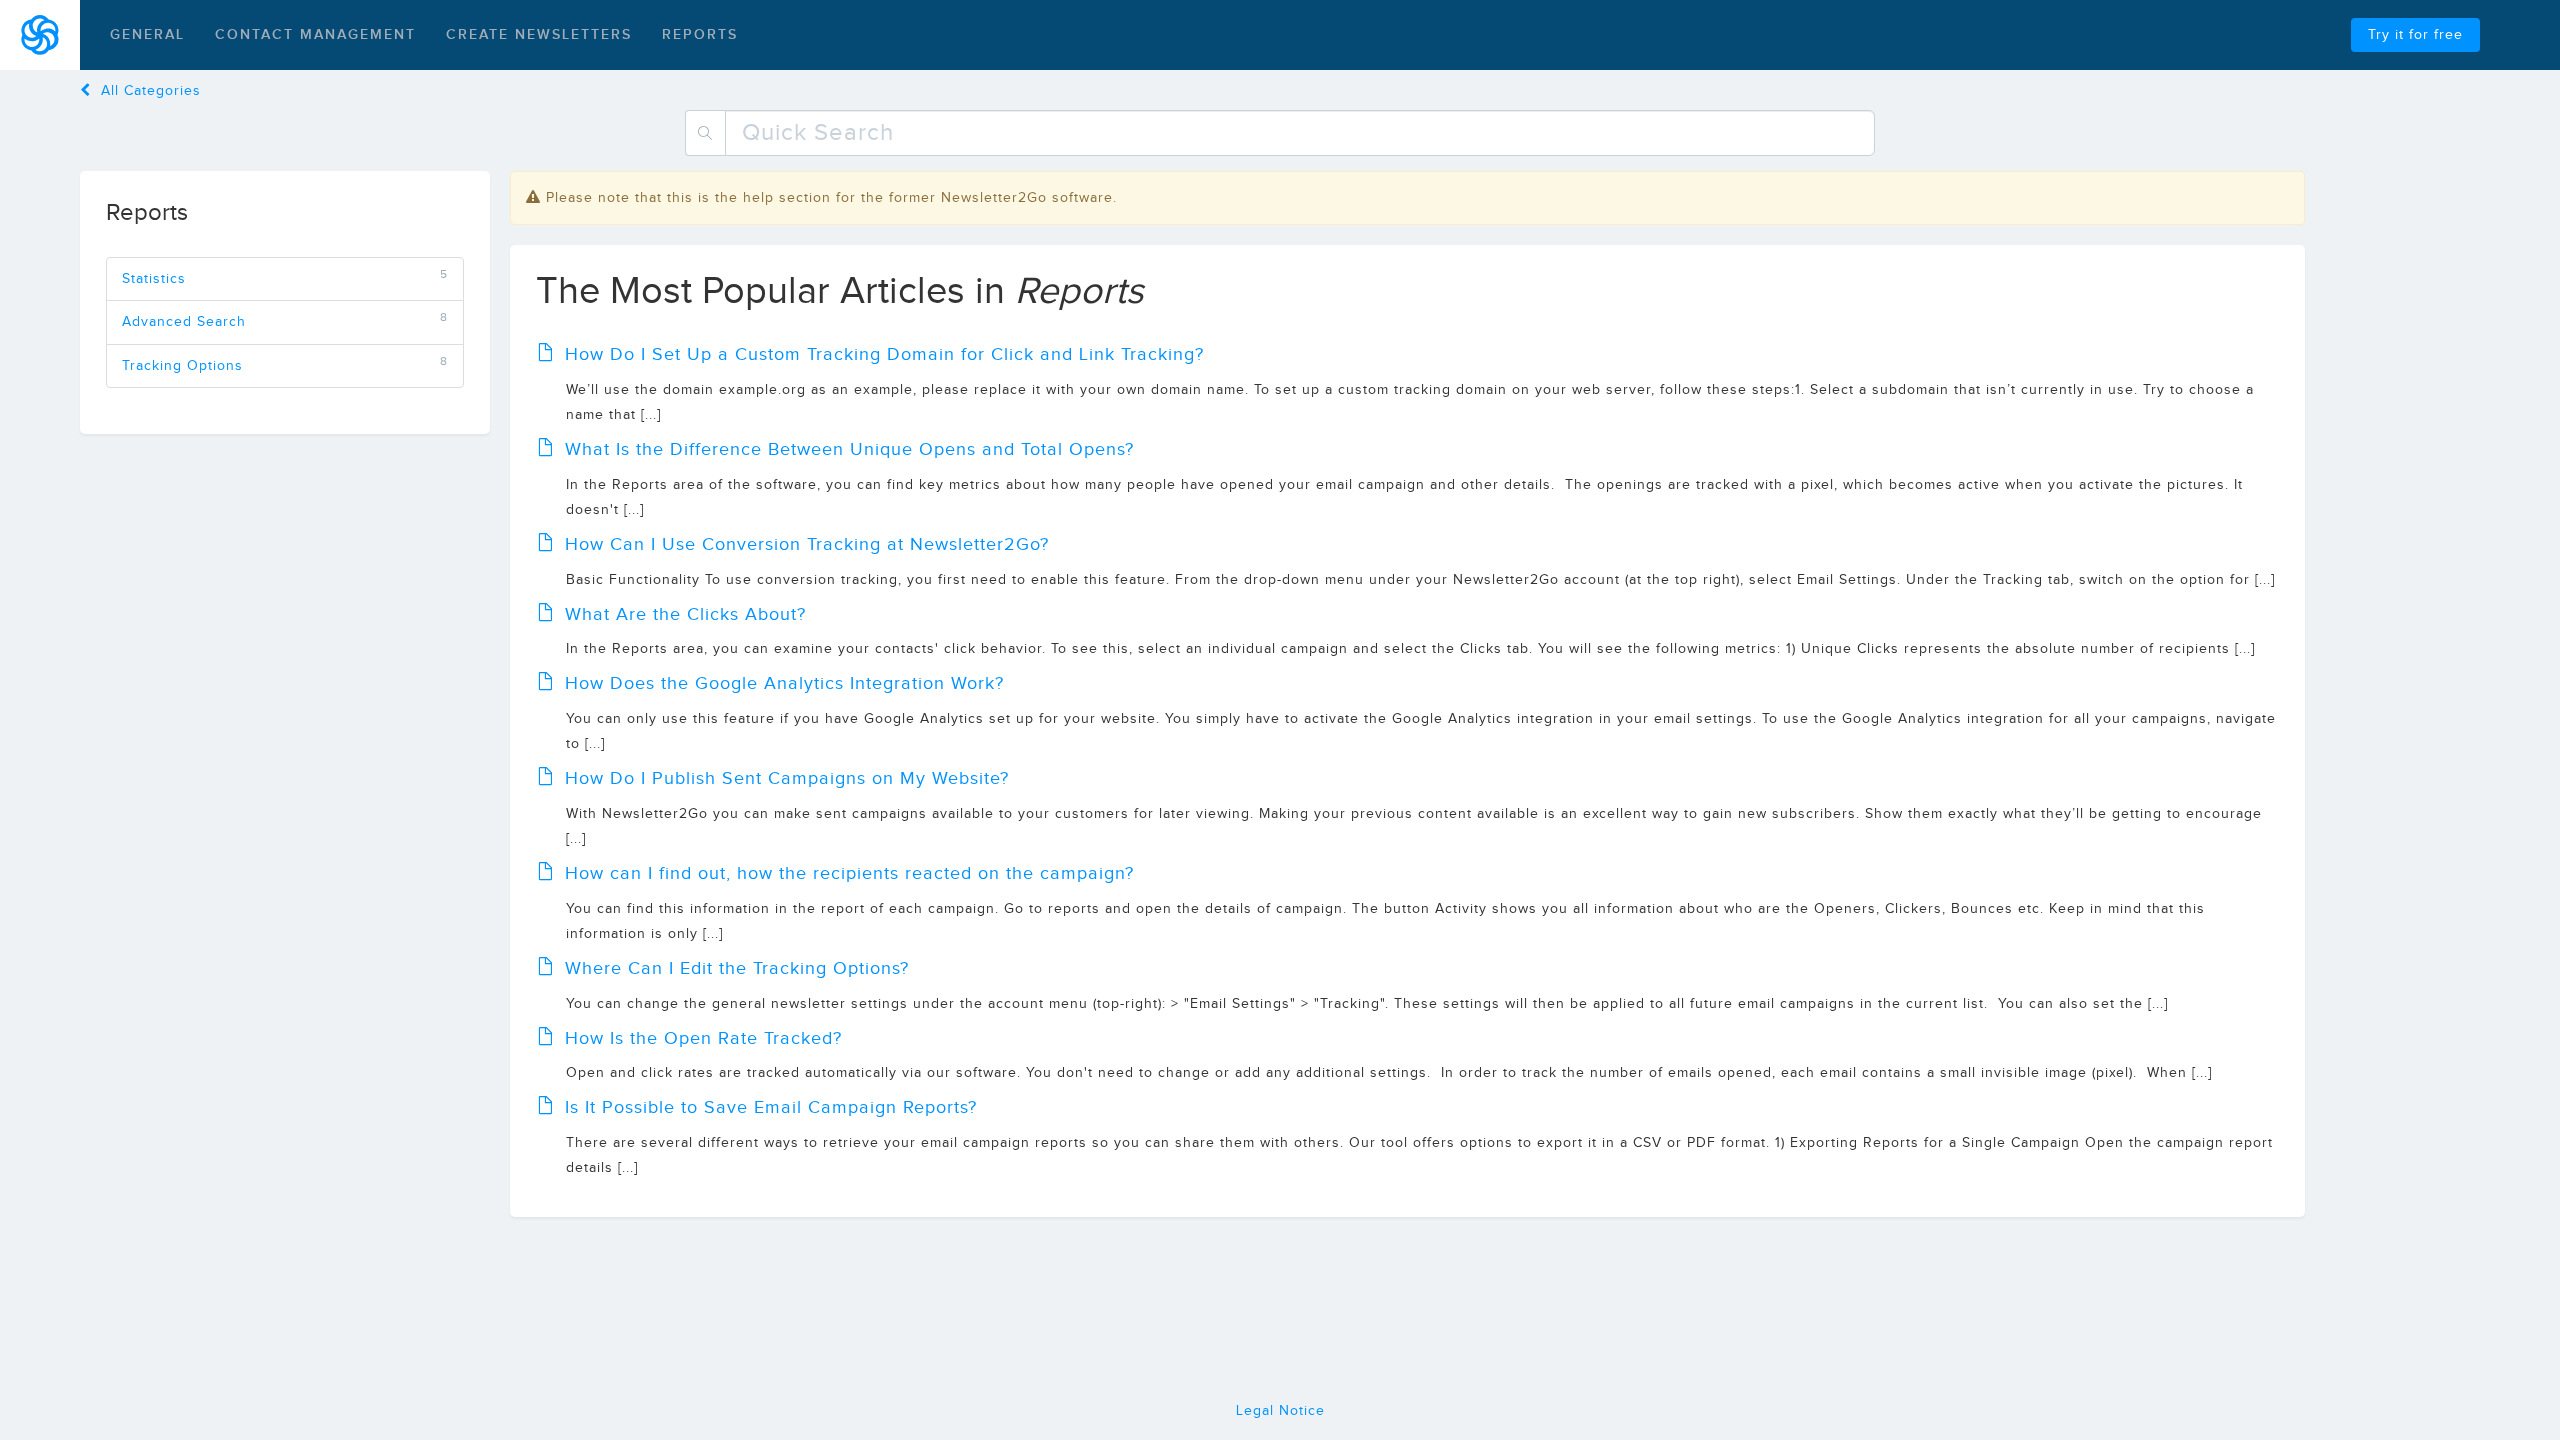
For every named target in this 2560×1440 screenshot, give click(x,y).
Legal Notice (1280, 1411)
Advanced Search (184, 322)
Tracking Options (182, 366)
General (147, 34)
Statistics (154, 279)
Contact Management (315, 34)
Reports (700, 34)
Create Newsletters (539, 34)
